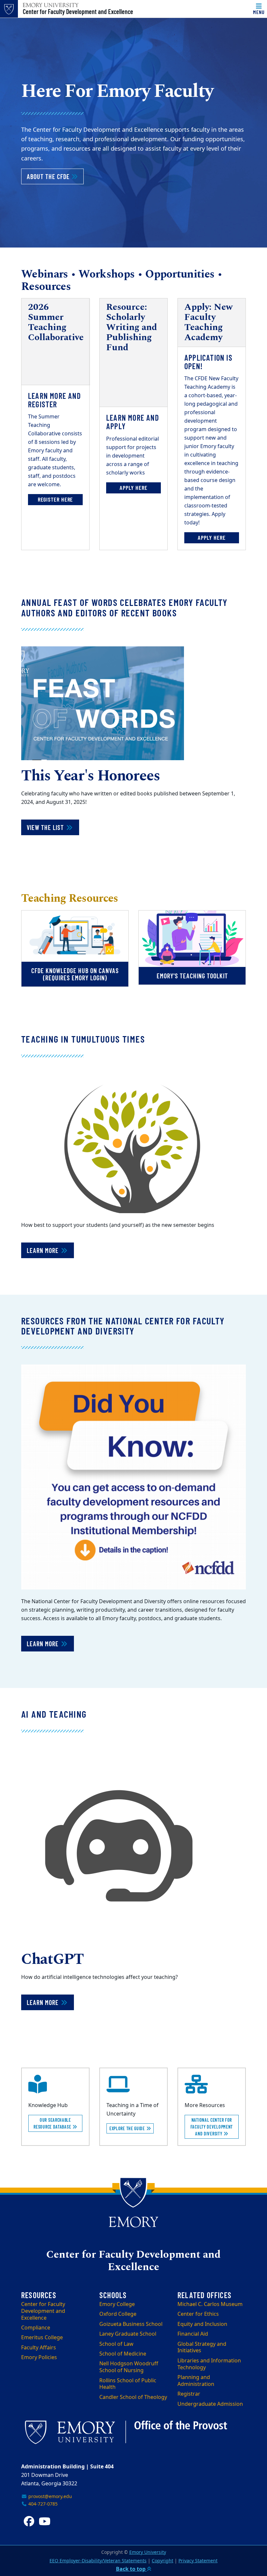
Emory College (117, 2304)
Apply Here (133, 488)
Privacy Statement (198, 2561)
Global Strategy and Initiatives (202, 2348)
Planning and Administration (196, 2381)
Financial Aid (193, 2334)
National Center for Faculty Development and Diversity (212, 2127)
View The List (46, 827)
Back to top (131, 2569)
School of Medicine (123, 2354)
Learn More (43, 1250)
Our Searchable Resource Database (53, 2123)
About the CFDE (55, 176)
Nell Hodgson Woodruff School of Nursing (129, 2367)
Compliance (36, 2328)
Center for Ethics (198, 2314)
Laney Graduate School (128, 2334)
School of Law (116, 2344)
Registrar (189, 2394)
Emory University (148, 2552)
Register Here (56, 499)
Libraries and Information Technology (209, 2364)
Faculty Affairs (39, 2348)
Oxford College (118, 2314)
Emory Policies (39, 2358)
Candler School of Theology (133, 2397)
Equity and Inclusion (202, 2324)
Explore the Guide (128, 2128)
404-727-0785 (42, 2504)
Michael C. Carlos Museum (210, 2304)
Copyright (162, 2561)
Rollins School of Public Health (128, 2384)
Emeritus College (42, 2338)
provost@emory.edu (49, 2497)
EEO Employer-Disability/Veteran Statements (98, 2561)
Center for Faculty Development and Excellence (78, 11)
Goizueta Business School (131, 2324)
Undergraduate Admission (210, 2404)
